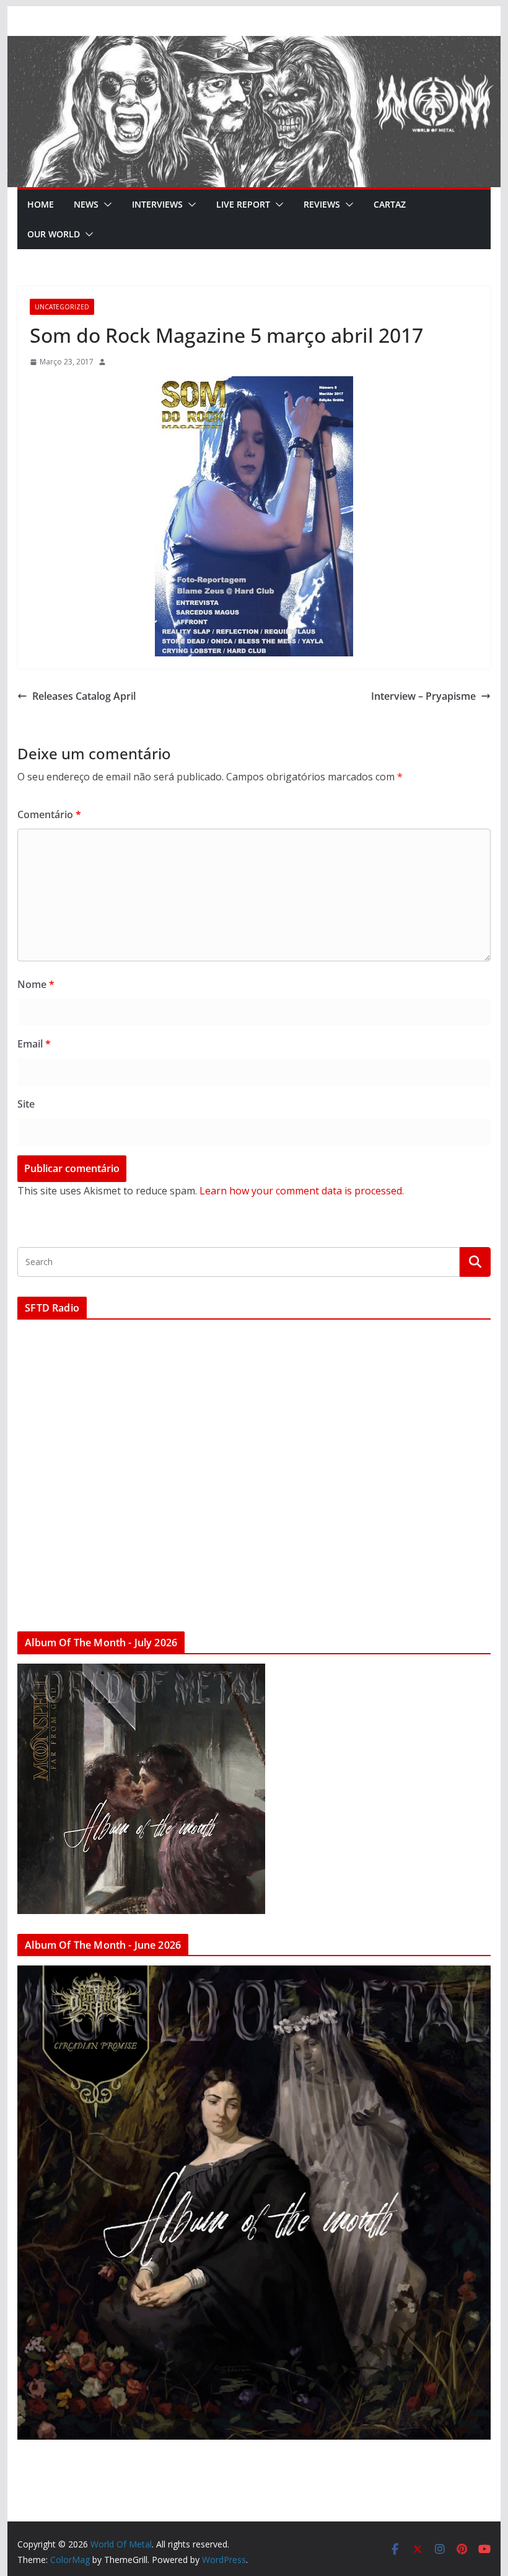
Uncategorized (62, 307)
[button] (105, 205)
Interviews (157, 204)
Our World (54, 234)
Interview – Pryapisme (423, 696)
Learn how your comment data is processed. (302, 1191)
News (86, 204)
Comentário (49, 814)
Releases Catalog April (84, 696)
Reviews (322, 204)
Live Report (243, 204)
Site (26, 1104)
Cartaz (390, 204)
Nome (36, 984)
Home (41, 204)
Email (34, 1044)
